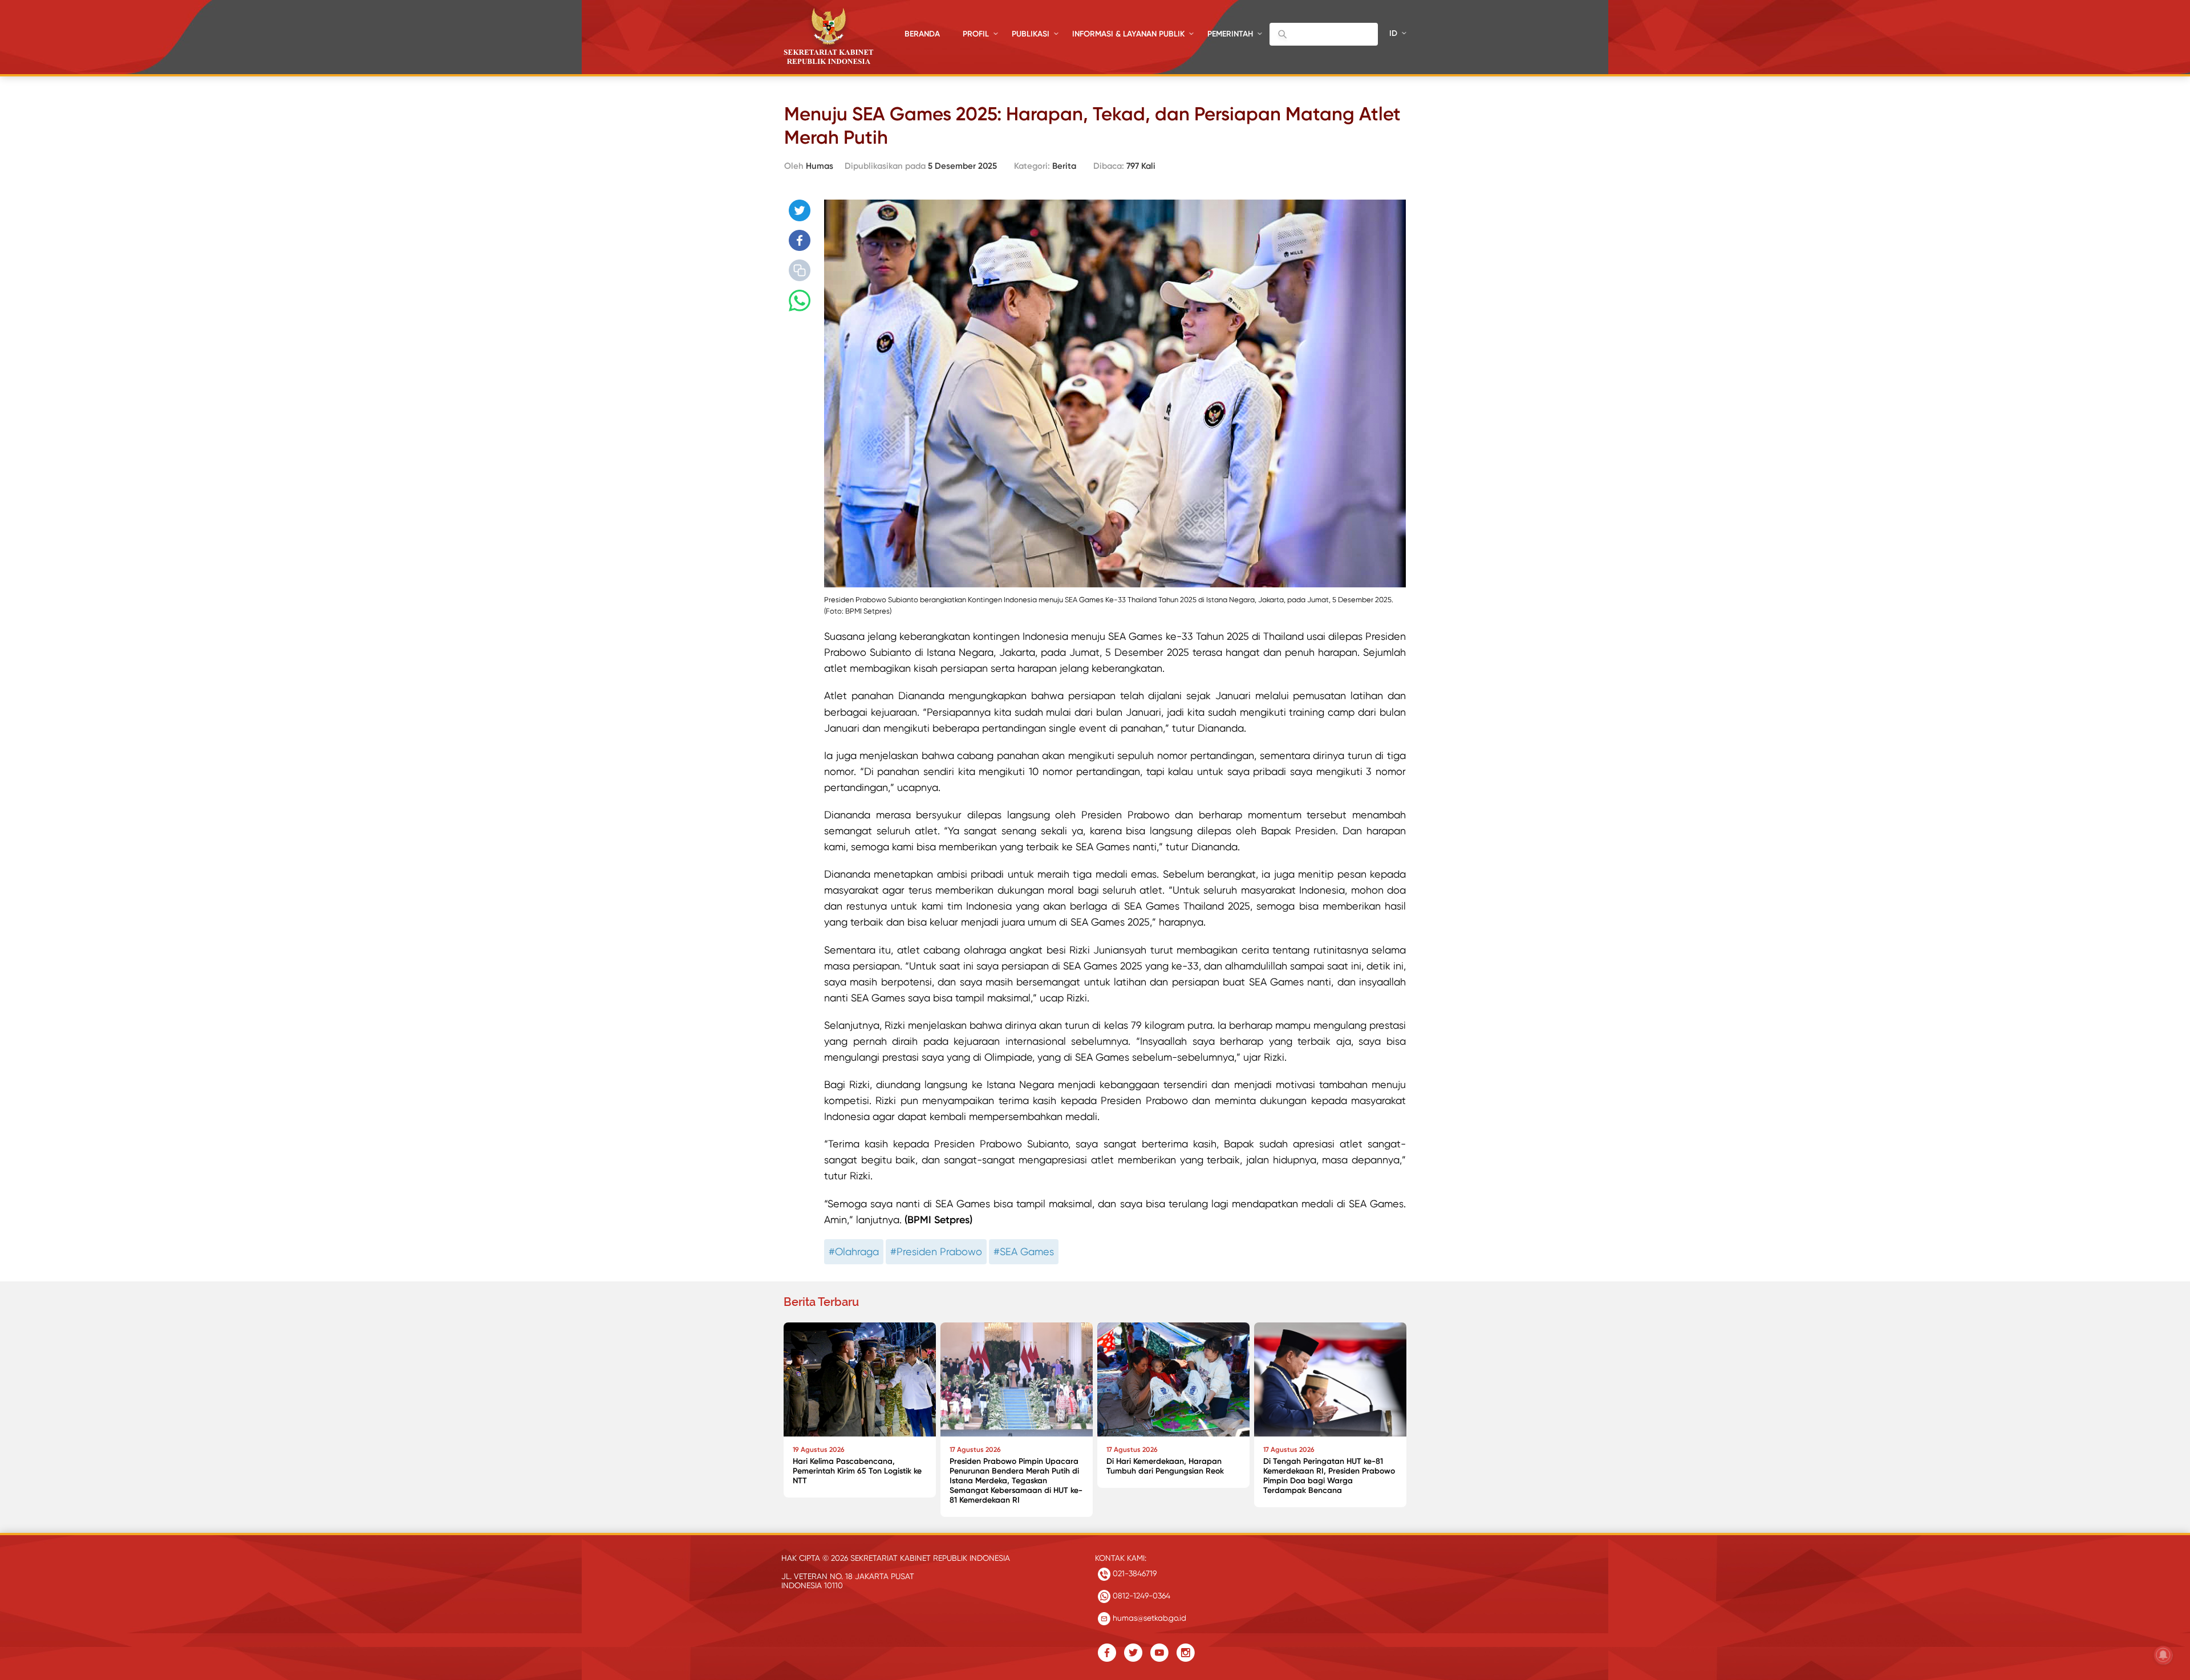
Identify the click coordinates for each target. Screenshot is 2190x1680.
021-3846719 (1133, 1573)
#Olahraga (854, 1251)
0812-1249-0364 (1140, 1596)
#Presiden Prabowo (936, 1251)
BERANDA (922, 34)
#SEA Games (1024, 1251)
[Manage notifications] (2163, 1655)
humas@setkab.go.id (1148, 1618)
